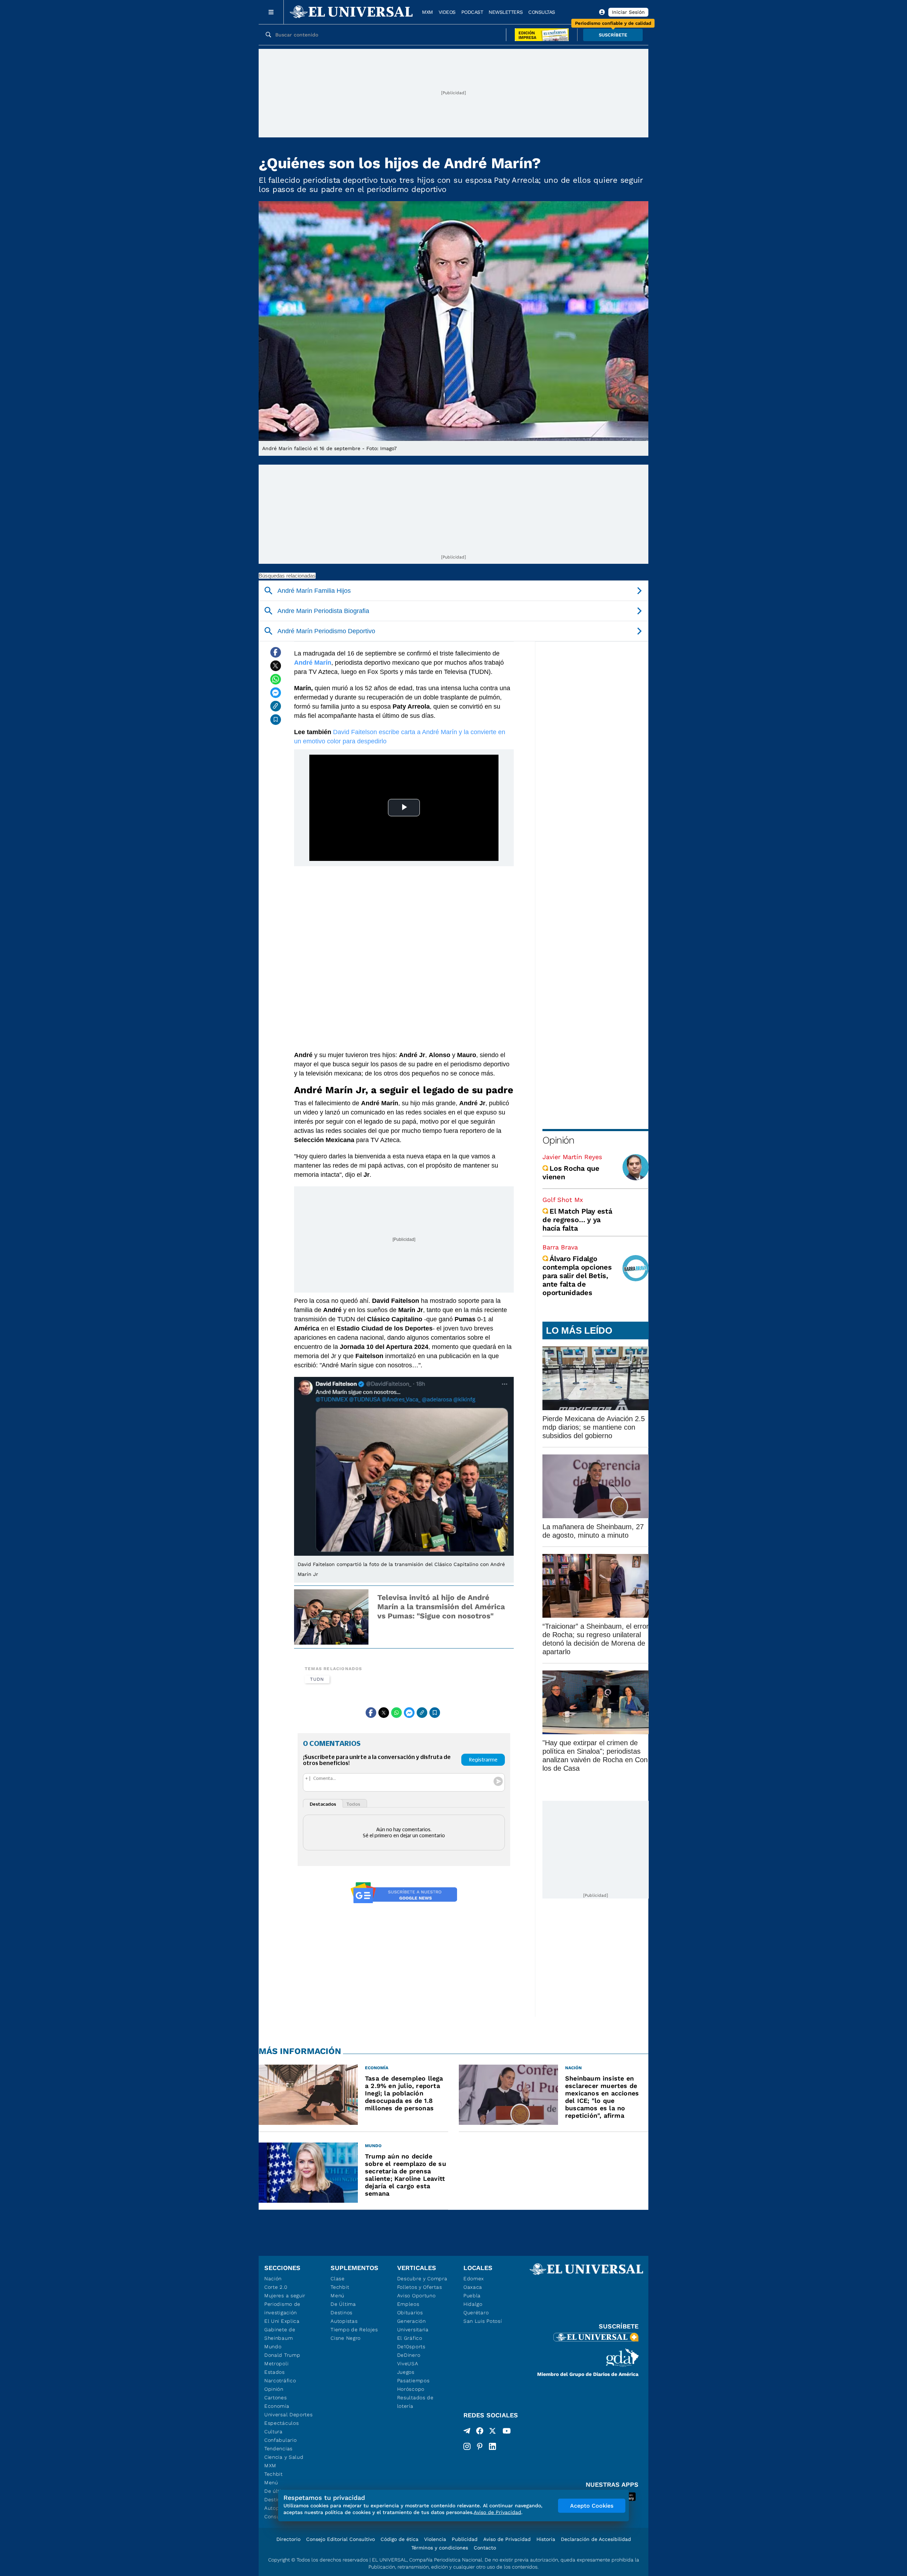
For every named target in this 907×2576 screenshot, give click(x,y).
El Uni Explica (282, 2321)
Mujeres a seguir (285, 2296)
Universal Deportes (289, 2415)
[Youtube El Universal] (507, 2432)
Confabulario (280, 2440)
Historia (546, 2539)
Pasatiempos (413, 2381)
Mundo (273, 2347)
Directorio (288, 2539)
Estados (275, 2372)
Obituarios (410, 2313)
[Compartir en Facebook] (276, 652)
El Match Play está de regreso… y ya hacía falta (577, 1220)
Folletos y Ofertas (420, 2287)
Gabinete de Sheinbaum (280, 2334)
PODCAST (472, 12)
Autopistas (344, 2321)
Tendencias (278, 2449)
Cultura (274, 2432)
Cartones (276, 2398)
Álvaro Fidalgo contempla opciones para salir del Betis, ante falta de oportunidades (577, 1276)
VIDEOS (447, 12)
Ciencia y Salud (284, 2457)
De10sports (411, 2347)
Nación (273, 2279)
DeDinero (409, 2355)
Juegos (406, 2372)
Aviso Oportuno (416, 2296)
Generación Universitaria (413, 2325)
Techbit (274, 2474)
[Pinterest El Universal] (480, 2446)
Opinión (558, 1140)
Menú (271, 2483)
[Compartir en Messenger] (276, 693)
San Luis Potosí (483, 2321)
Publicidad (465, 2539)
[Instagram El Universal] (467, 2446)
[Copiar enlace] (276, 706)
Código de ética (399, 2539)
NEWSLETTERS (506, 12)
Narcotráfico (280, 2381)
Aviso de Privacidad (507, 2539)
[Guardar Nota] (276, 720)
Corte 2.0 (276, 2287)
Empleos (408, 2304)
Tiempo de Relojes (354, 2330)
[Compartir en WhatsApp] (276, 679)
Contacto (485, 2548)
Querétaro (476, 2313)
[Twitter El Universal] (492, 2432)
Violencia (435, 2539)
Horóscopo (411, 2389)
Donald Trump (282, 2355)
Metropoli (276, 2364)
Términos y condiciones (440, 2548)
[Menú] (271, 12)
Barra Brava (560, 1247)
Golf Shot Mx (563, 1200)
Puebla (472, 2296)
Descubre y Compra (422, 2279)
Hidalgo (473, 2304)
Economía (277, 2406)
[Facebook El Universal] (480, 2432)
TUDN (317, 1679)
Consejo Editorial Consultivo (340, 2539)
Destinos (342, 2313)
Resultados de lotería (415, 2402)
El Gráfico (410, 2338)
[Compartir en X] (276, 666)
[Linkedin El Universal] (492, 2446)
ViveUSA (408, 2364)
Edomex (474, 2279)
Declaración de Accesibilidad (596, 2539)
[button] (613, 35)
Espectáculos (281, 2423)
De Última (343, 2304)
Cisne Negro (346, 2338)
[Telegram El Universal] (467, 2432)
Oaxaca (473, 2287)
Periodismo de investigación (282, 2308)
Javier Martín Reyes (572, 1157)
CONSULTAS (542, 12)
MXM (427, 12)
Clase (338, 2279)
